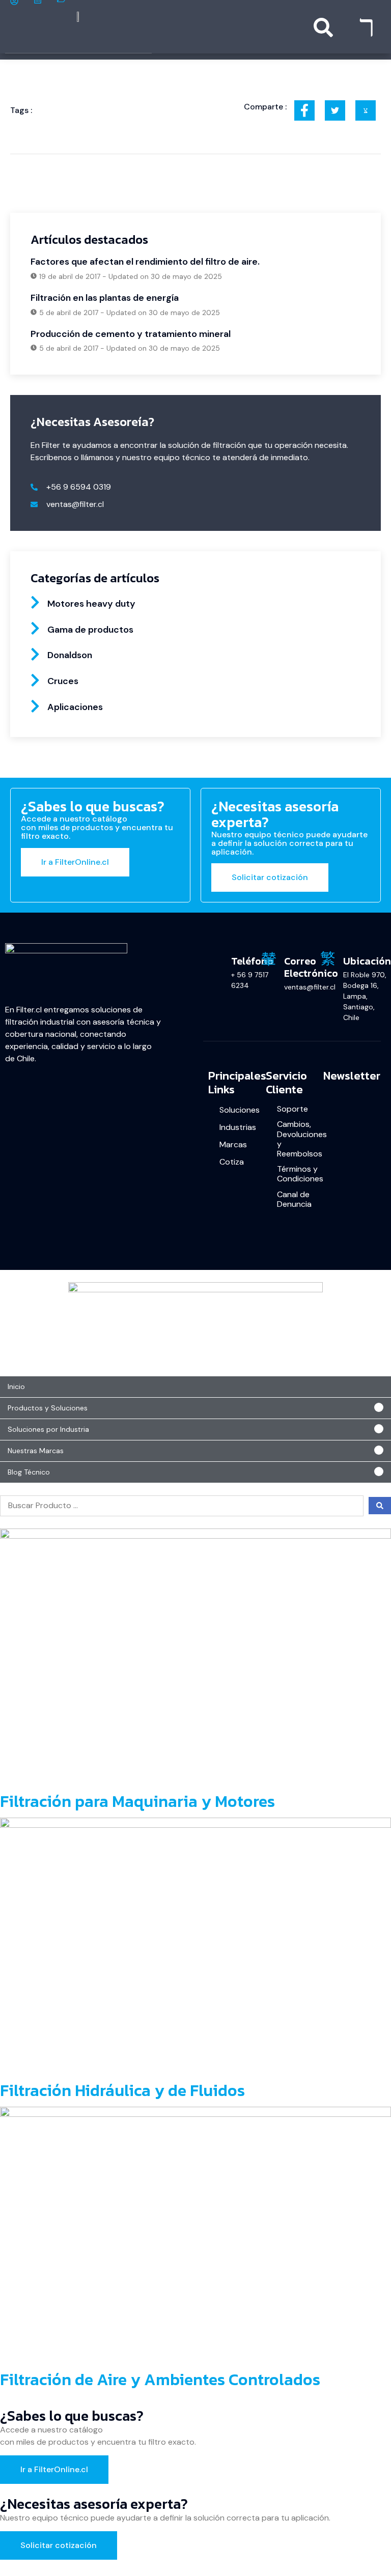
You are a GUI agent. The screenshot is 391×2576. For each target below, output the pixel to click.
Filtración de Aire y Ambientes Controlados (160, 2380)
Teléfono (252, 961)
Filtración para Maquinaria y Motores (137, 1801)
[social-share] (304, 110)
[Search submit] (380, 1506)
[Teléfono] (216, 958)
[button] (195, 1408)
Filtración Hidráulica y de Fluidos (122, 2090)
